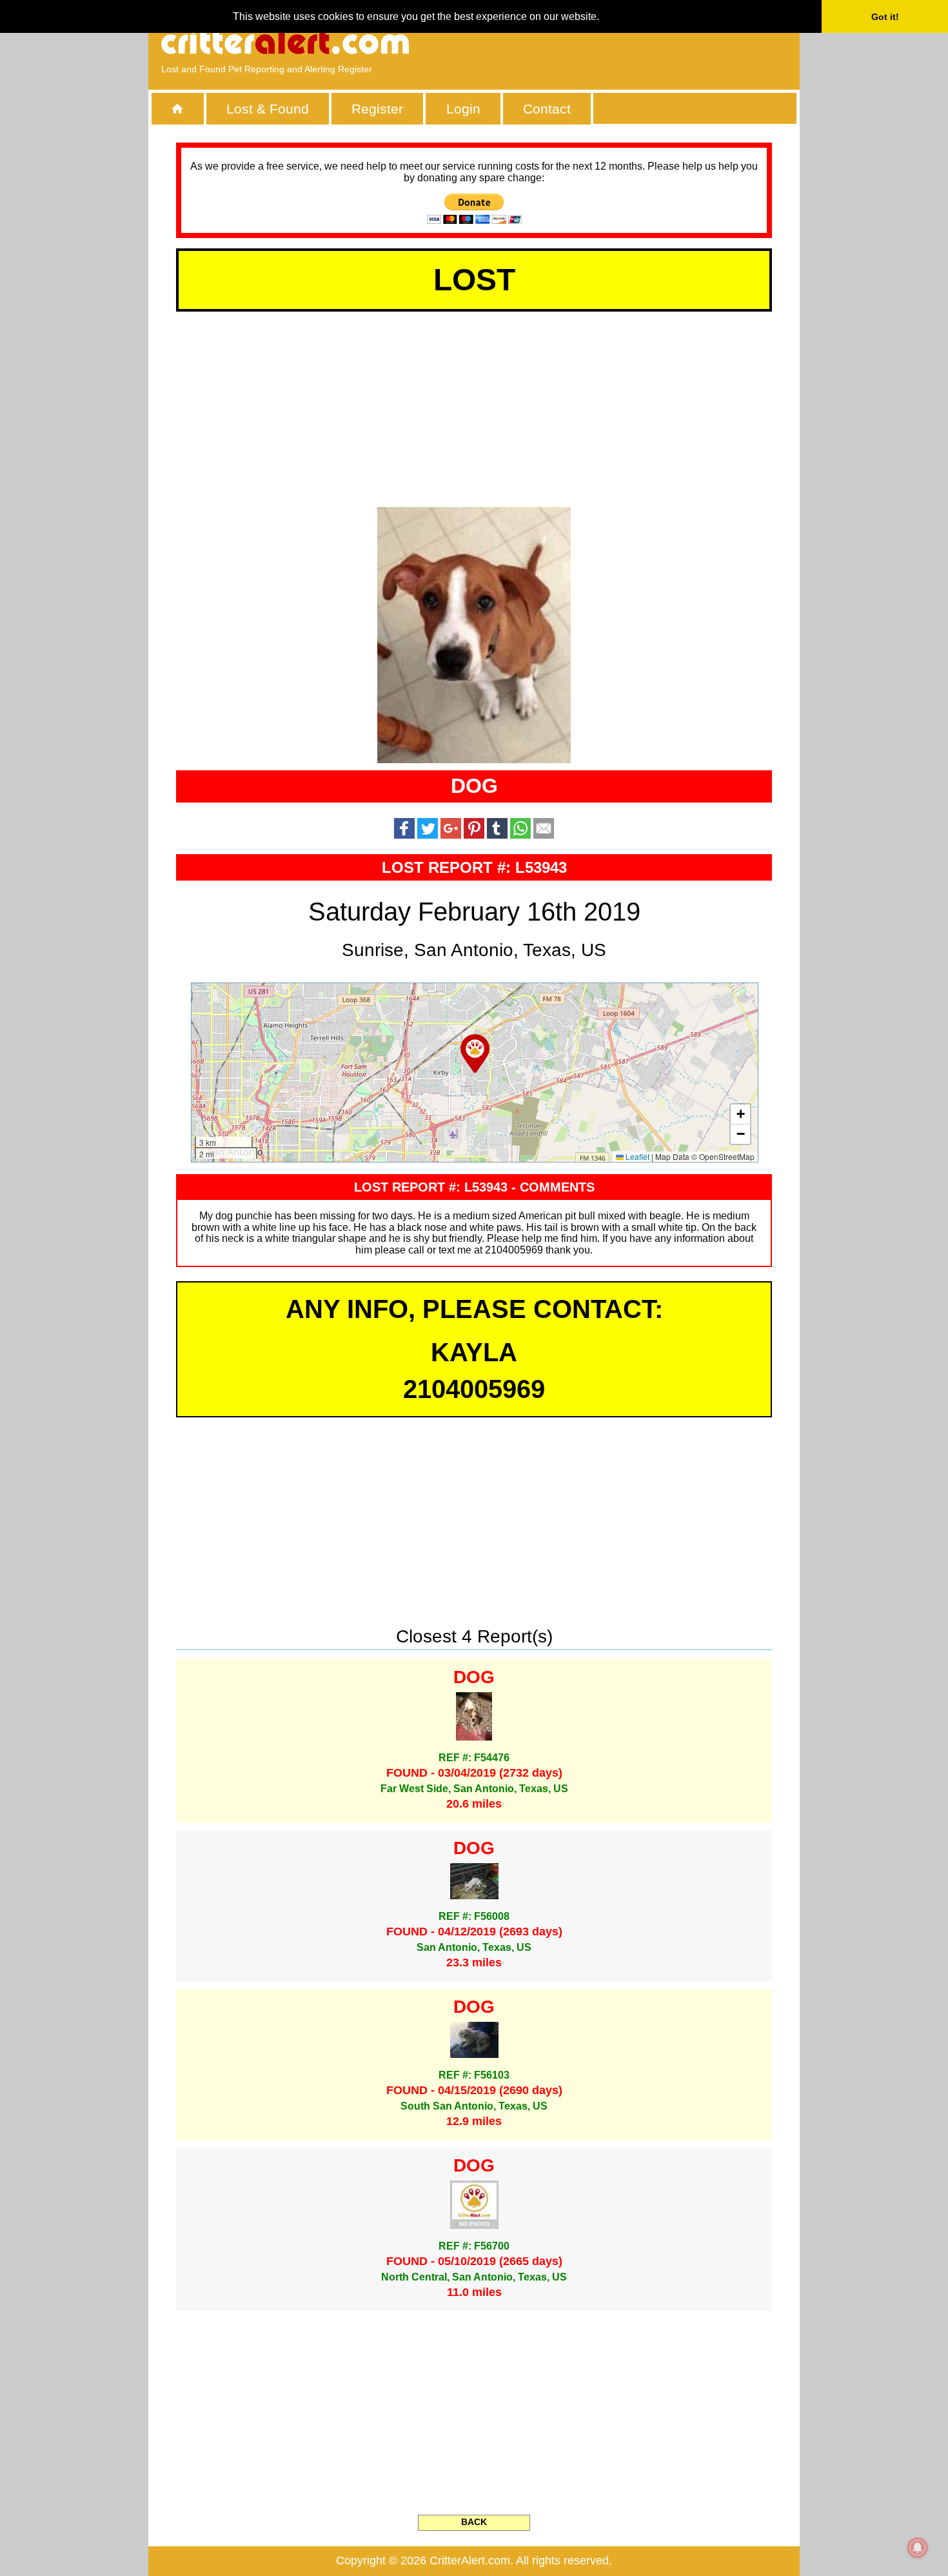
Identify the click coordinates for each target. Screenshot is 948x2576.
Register (377, 109)
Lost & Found (268, 109)
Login (463, 109)
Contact (547, 109)
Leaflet (637, 1156)
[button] (475, 1053)
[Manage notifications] (918, 2548)
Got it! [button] (885, 17)
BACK (474, 2522)
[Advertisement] (638, 42)
